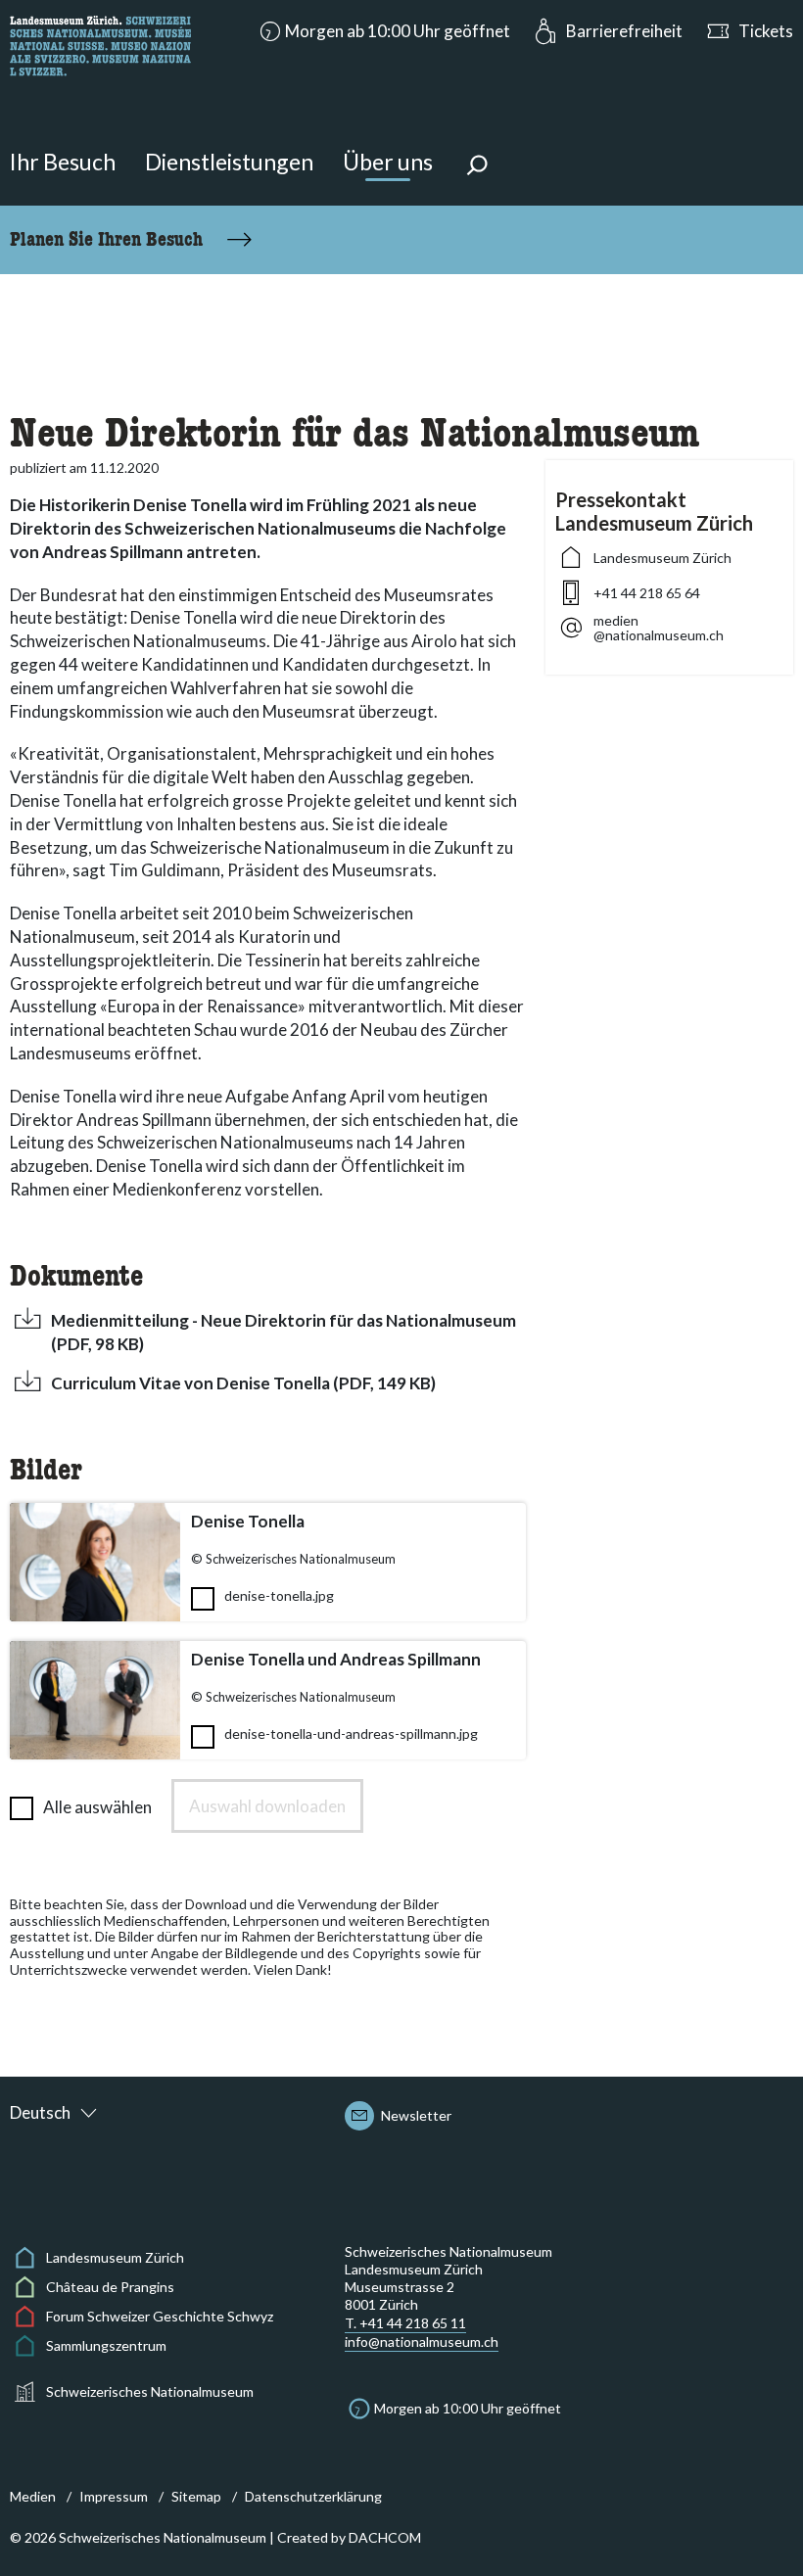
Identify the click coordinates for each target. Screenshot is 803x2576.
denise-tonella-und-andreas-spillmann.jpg (351, 1733)
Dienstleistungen (229, 162)
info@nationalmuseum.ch (422, 2342)
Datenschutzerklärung (313, 2496)
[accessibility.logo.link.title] (100, 44)
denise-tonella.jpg (279, 1595)
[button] (383, 31)
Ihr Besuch (63, 162)
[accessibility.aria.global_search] (477, 167)
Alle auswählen (97, 1807)
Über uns (388, 162)
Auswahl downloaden (267, 1806)
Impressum (114, 2496)
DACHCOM (385, 2537)
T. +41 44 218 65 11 (405, 2323)
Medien (33, 2496)
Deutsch (40, 2112)
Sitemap (196, 2496)
